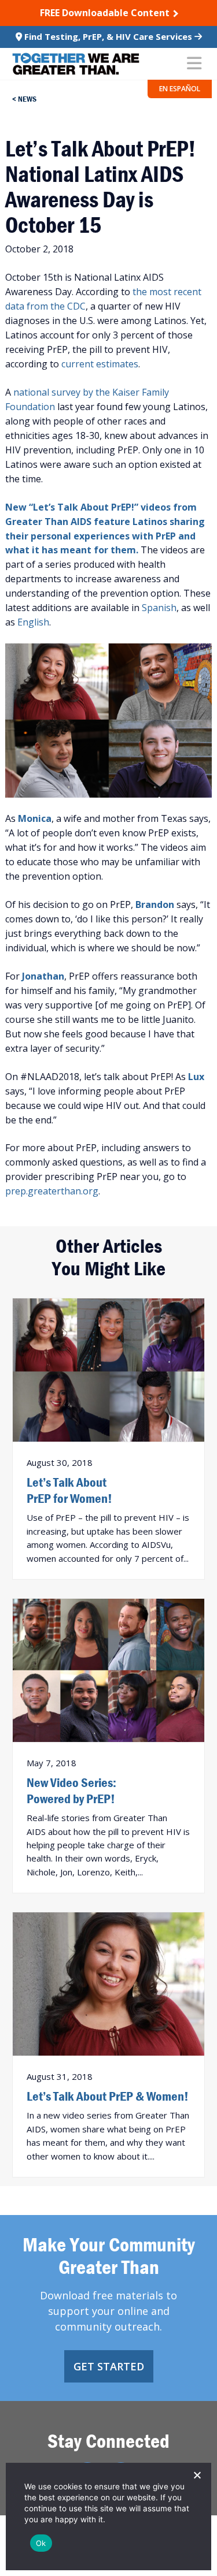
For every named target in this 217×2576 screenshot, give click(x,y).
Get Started (109, 2366)
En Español (180, 89)
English (33, 622)
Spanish (159, 608)
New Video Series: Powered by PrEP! (71, 1790)
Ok (41, 2543)
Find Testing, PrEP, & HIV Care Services (108, 36)
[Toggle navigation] (194, 64)
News (27, 99)
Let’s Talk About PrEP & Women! (108, 2096)
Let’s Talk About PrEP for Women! (69, 1490)
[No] (197, 2475)
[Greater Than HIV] (76, 64)
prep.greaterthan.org (52, 1191)
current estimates (100, 364)
